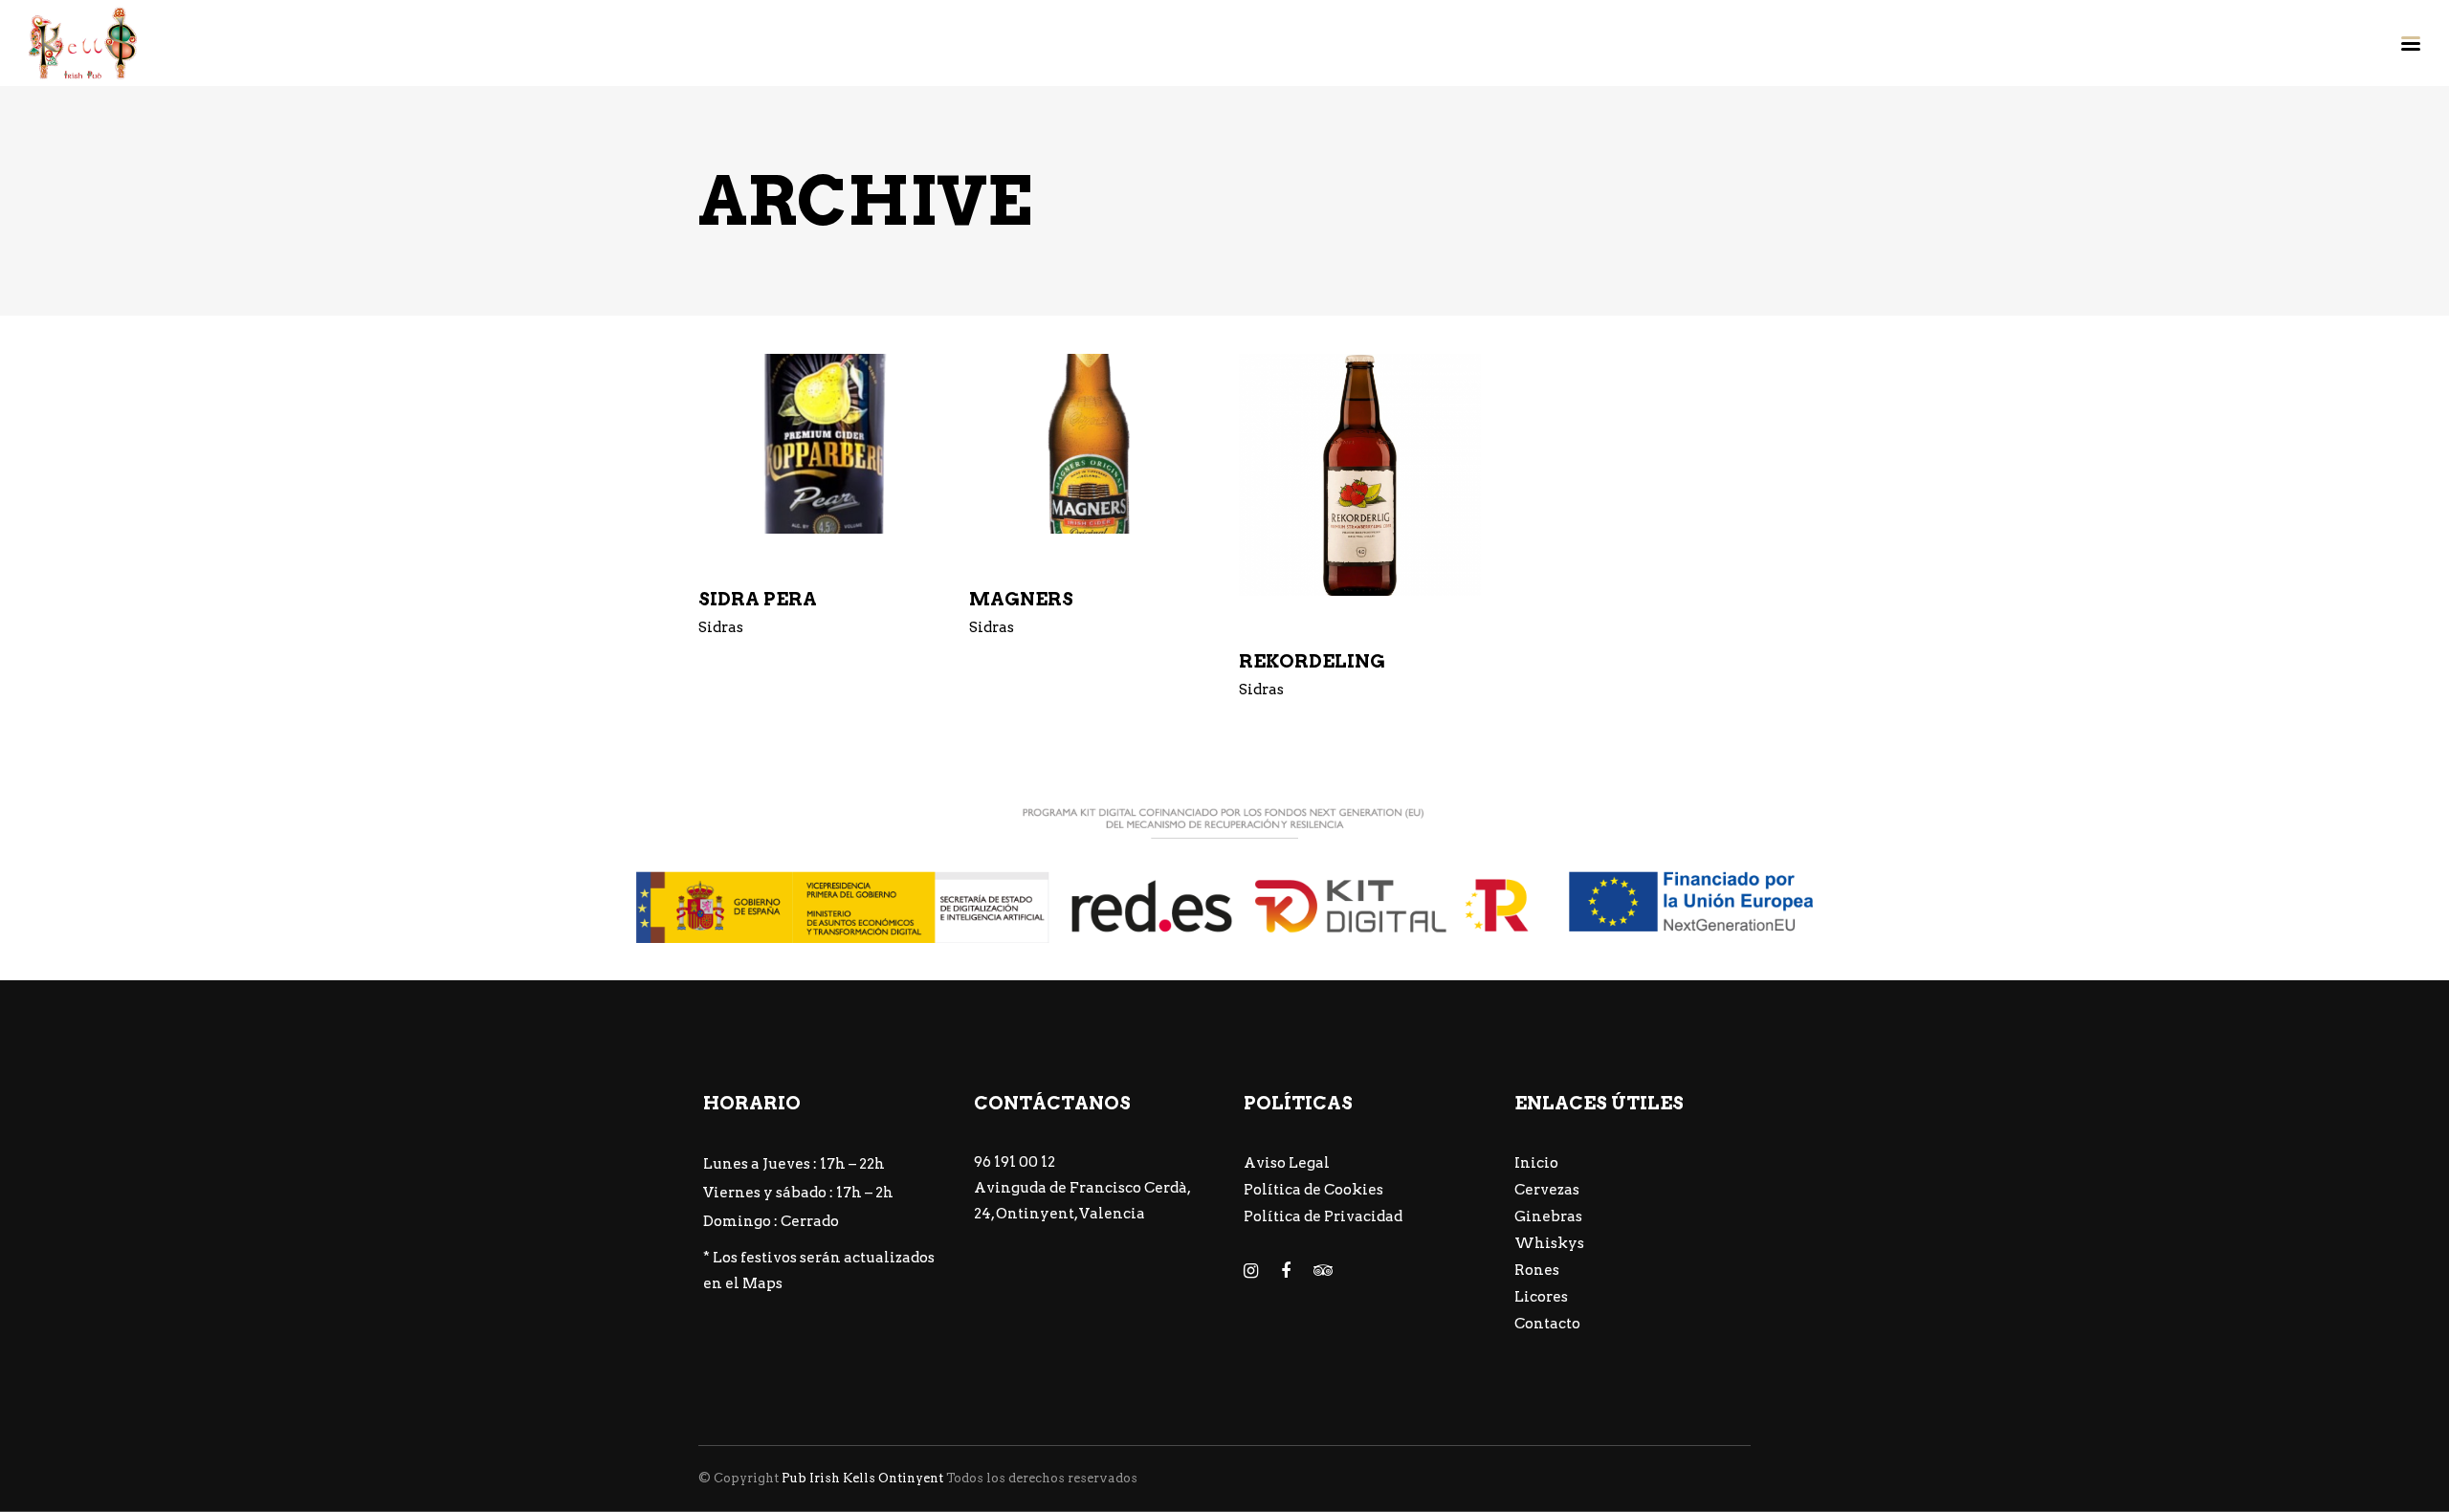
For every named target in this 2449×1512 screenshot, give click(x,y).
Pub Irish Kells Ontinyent (862, 1478)
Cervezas (1547, 1190)
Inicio (1536, 1163)
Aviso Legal (1287, 1163)
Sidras (721, 627)
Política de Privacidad (1323, 1216)
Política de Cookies (1313, 1190)
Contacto (1547, 1324)
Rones (1537, 1270)
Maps (762, 1283)
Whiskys (1549, 1243)
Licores (1541, 1297)
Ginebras (1548, 1216)
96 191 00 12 (1015, 1162)
